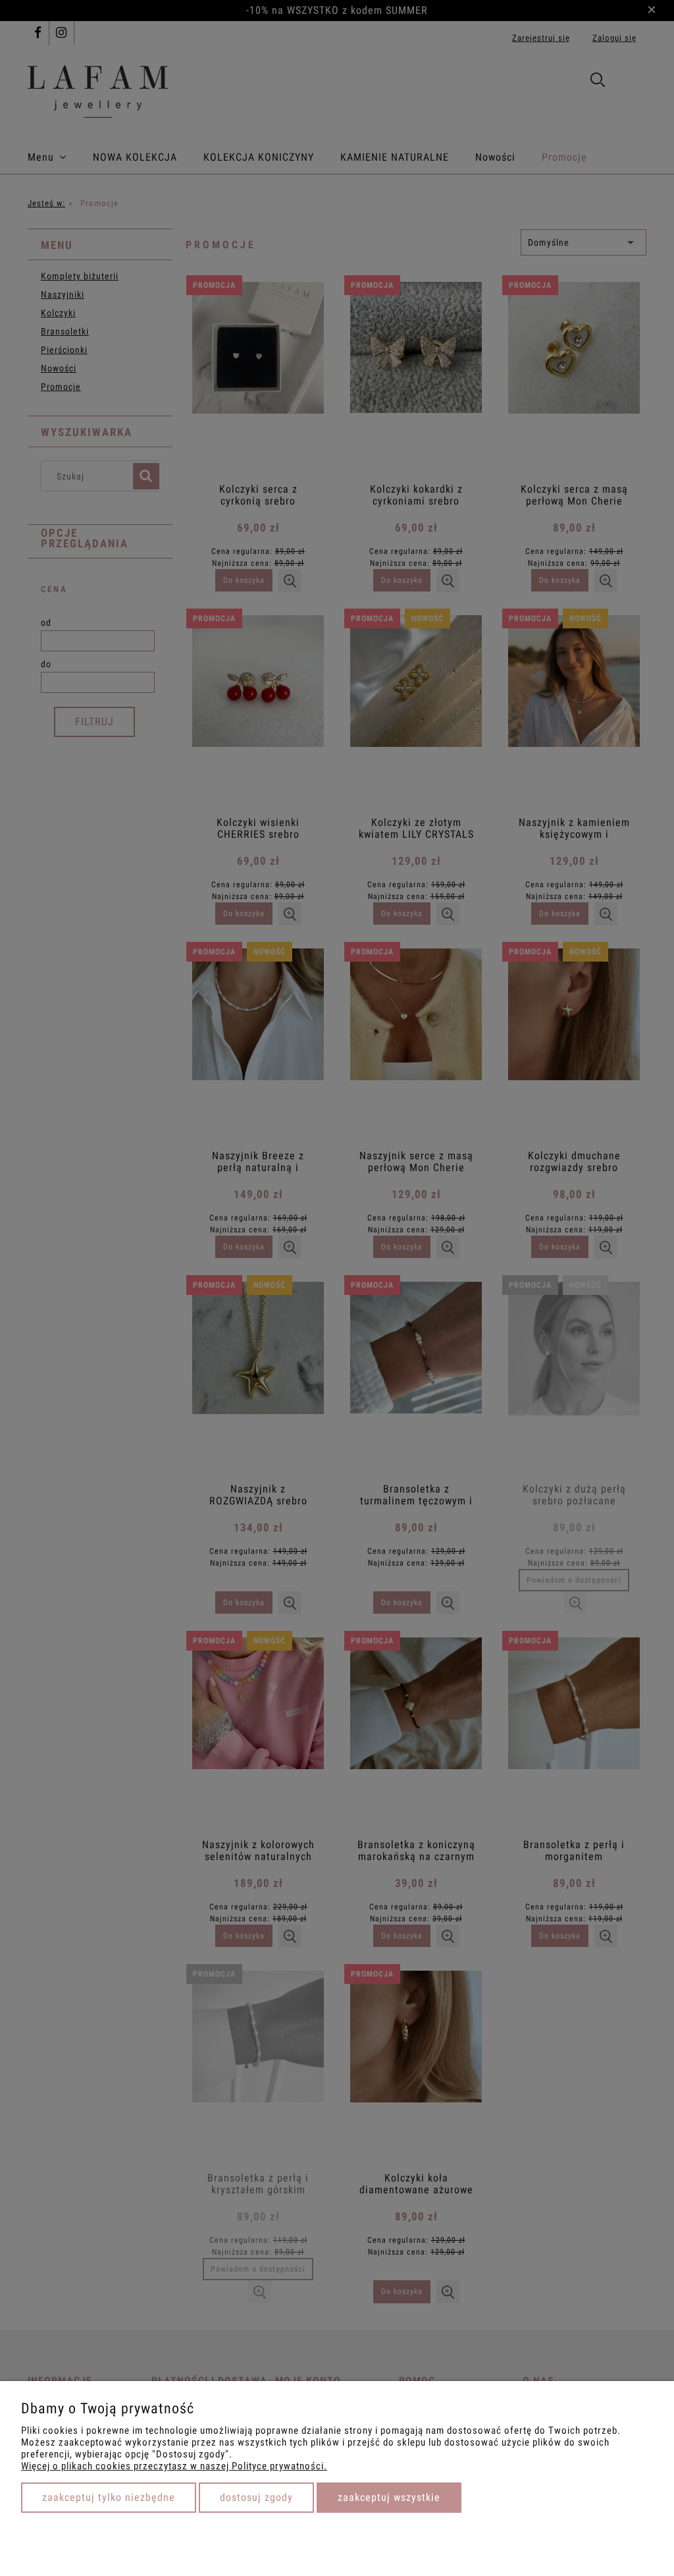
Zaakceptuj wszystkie (389, 2497)
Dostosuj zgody (256, 2497)
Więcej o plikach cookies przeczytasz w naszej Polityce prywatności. (174, 2466)
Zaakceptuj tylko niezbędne (109, 2497)
